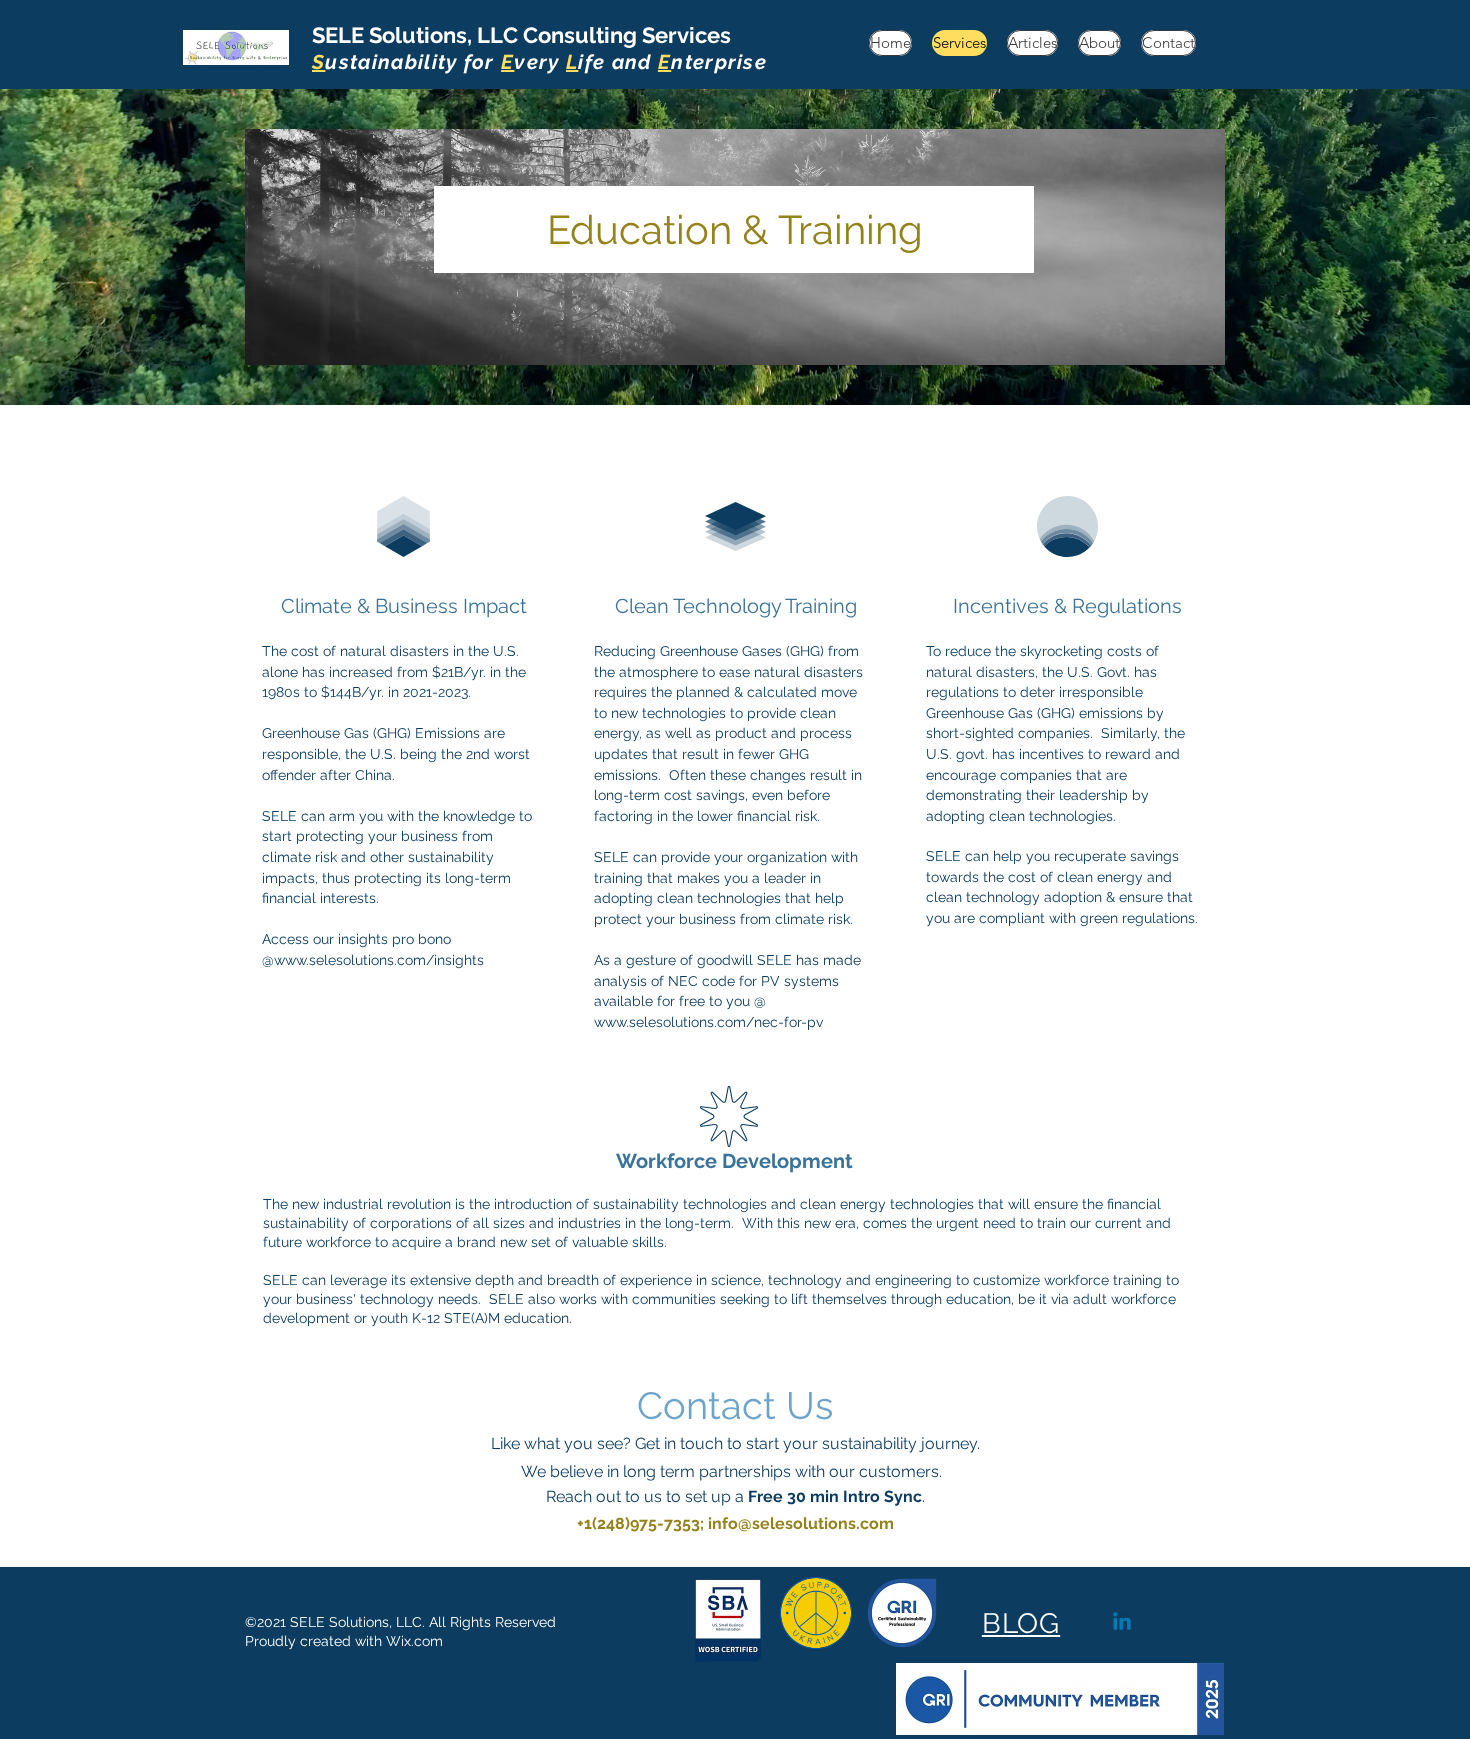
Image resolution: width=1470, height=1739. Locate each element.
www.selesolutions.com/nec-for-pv (708, 1022)
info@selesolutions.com (801, 1523)
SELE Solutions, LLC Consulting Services (539, 48)
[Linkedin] (1122, 1623)
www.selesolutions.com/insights (379, 960)
